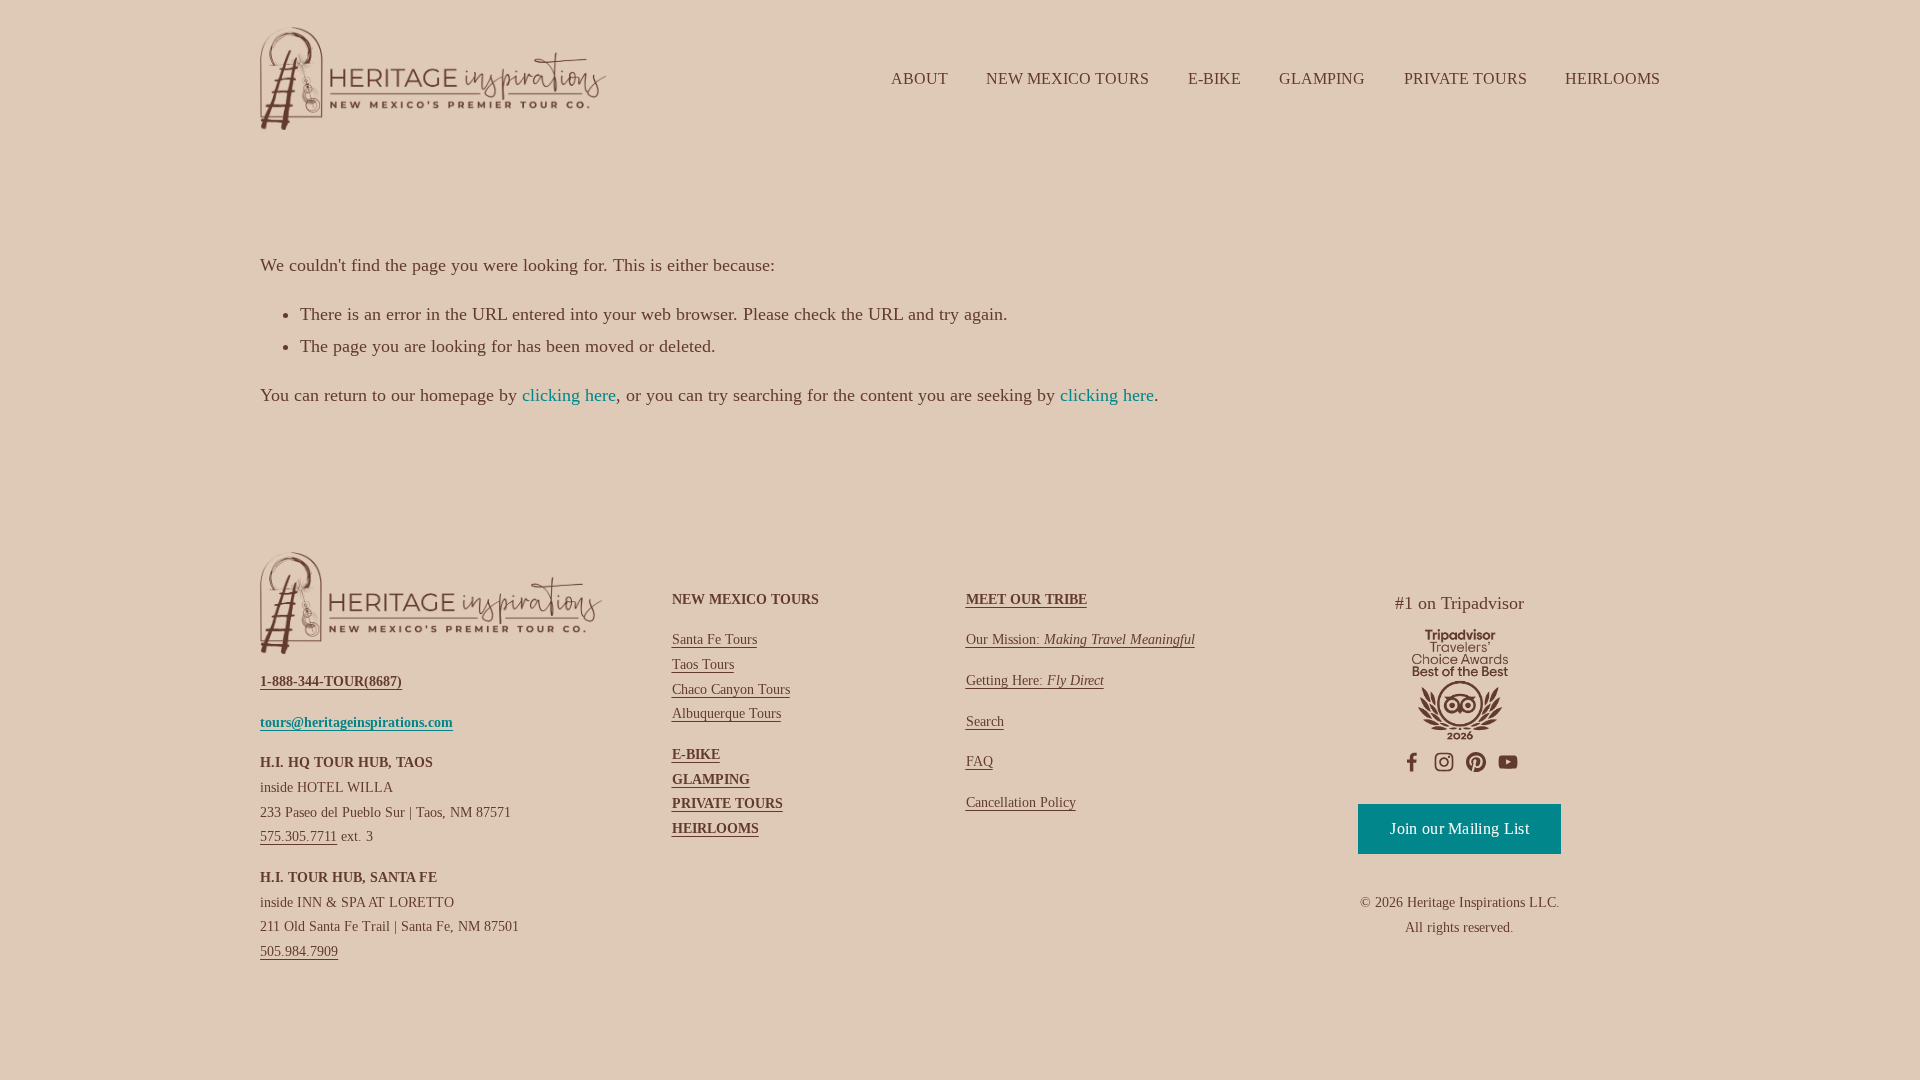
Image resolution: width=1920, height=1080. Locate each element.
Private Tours (1465, 78)
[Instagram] (1444, 762)
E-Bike (1214, 78)
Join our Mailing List (1459, 828)
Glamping (1322, 78)
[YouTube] (1508, 762)
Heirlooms (1612, 78)
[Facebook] (1412, 762)
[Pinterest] (1476, 762)
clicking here (569, 395)
